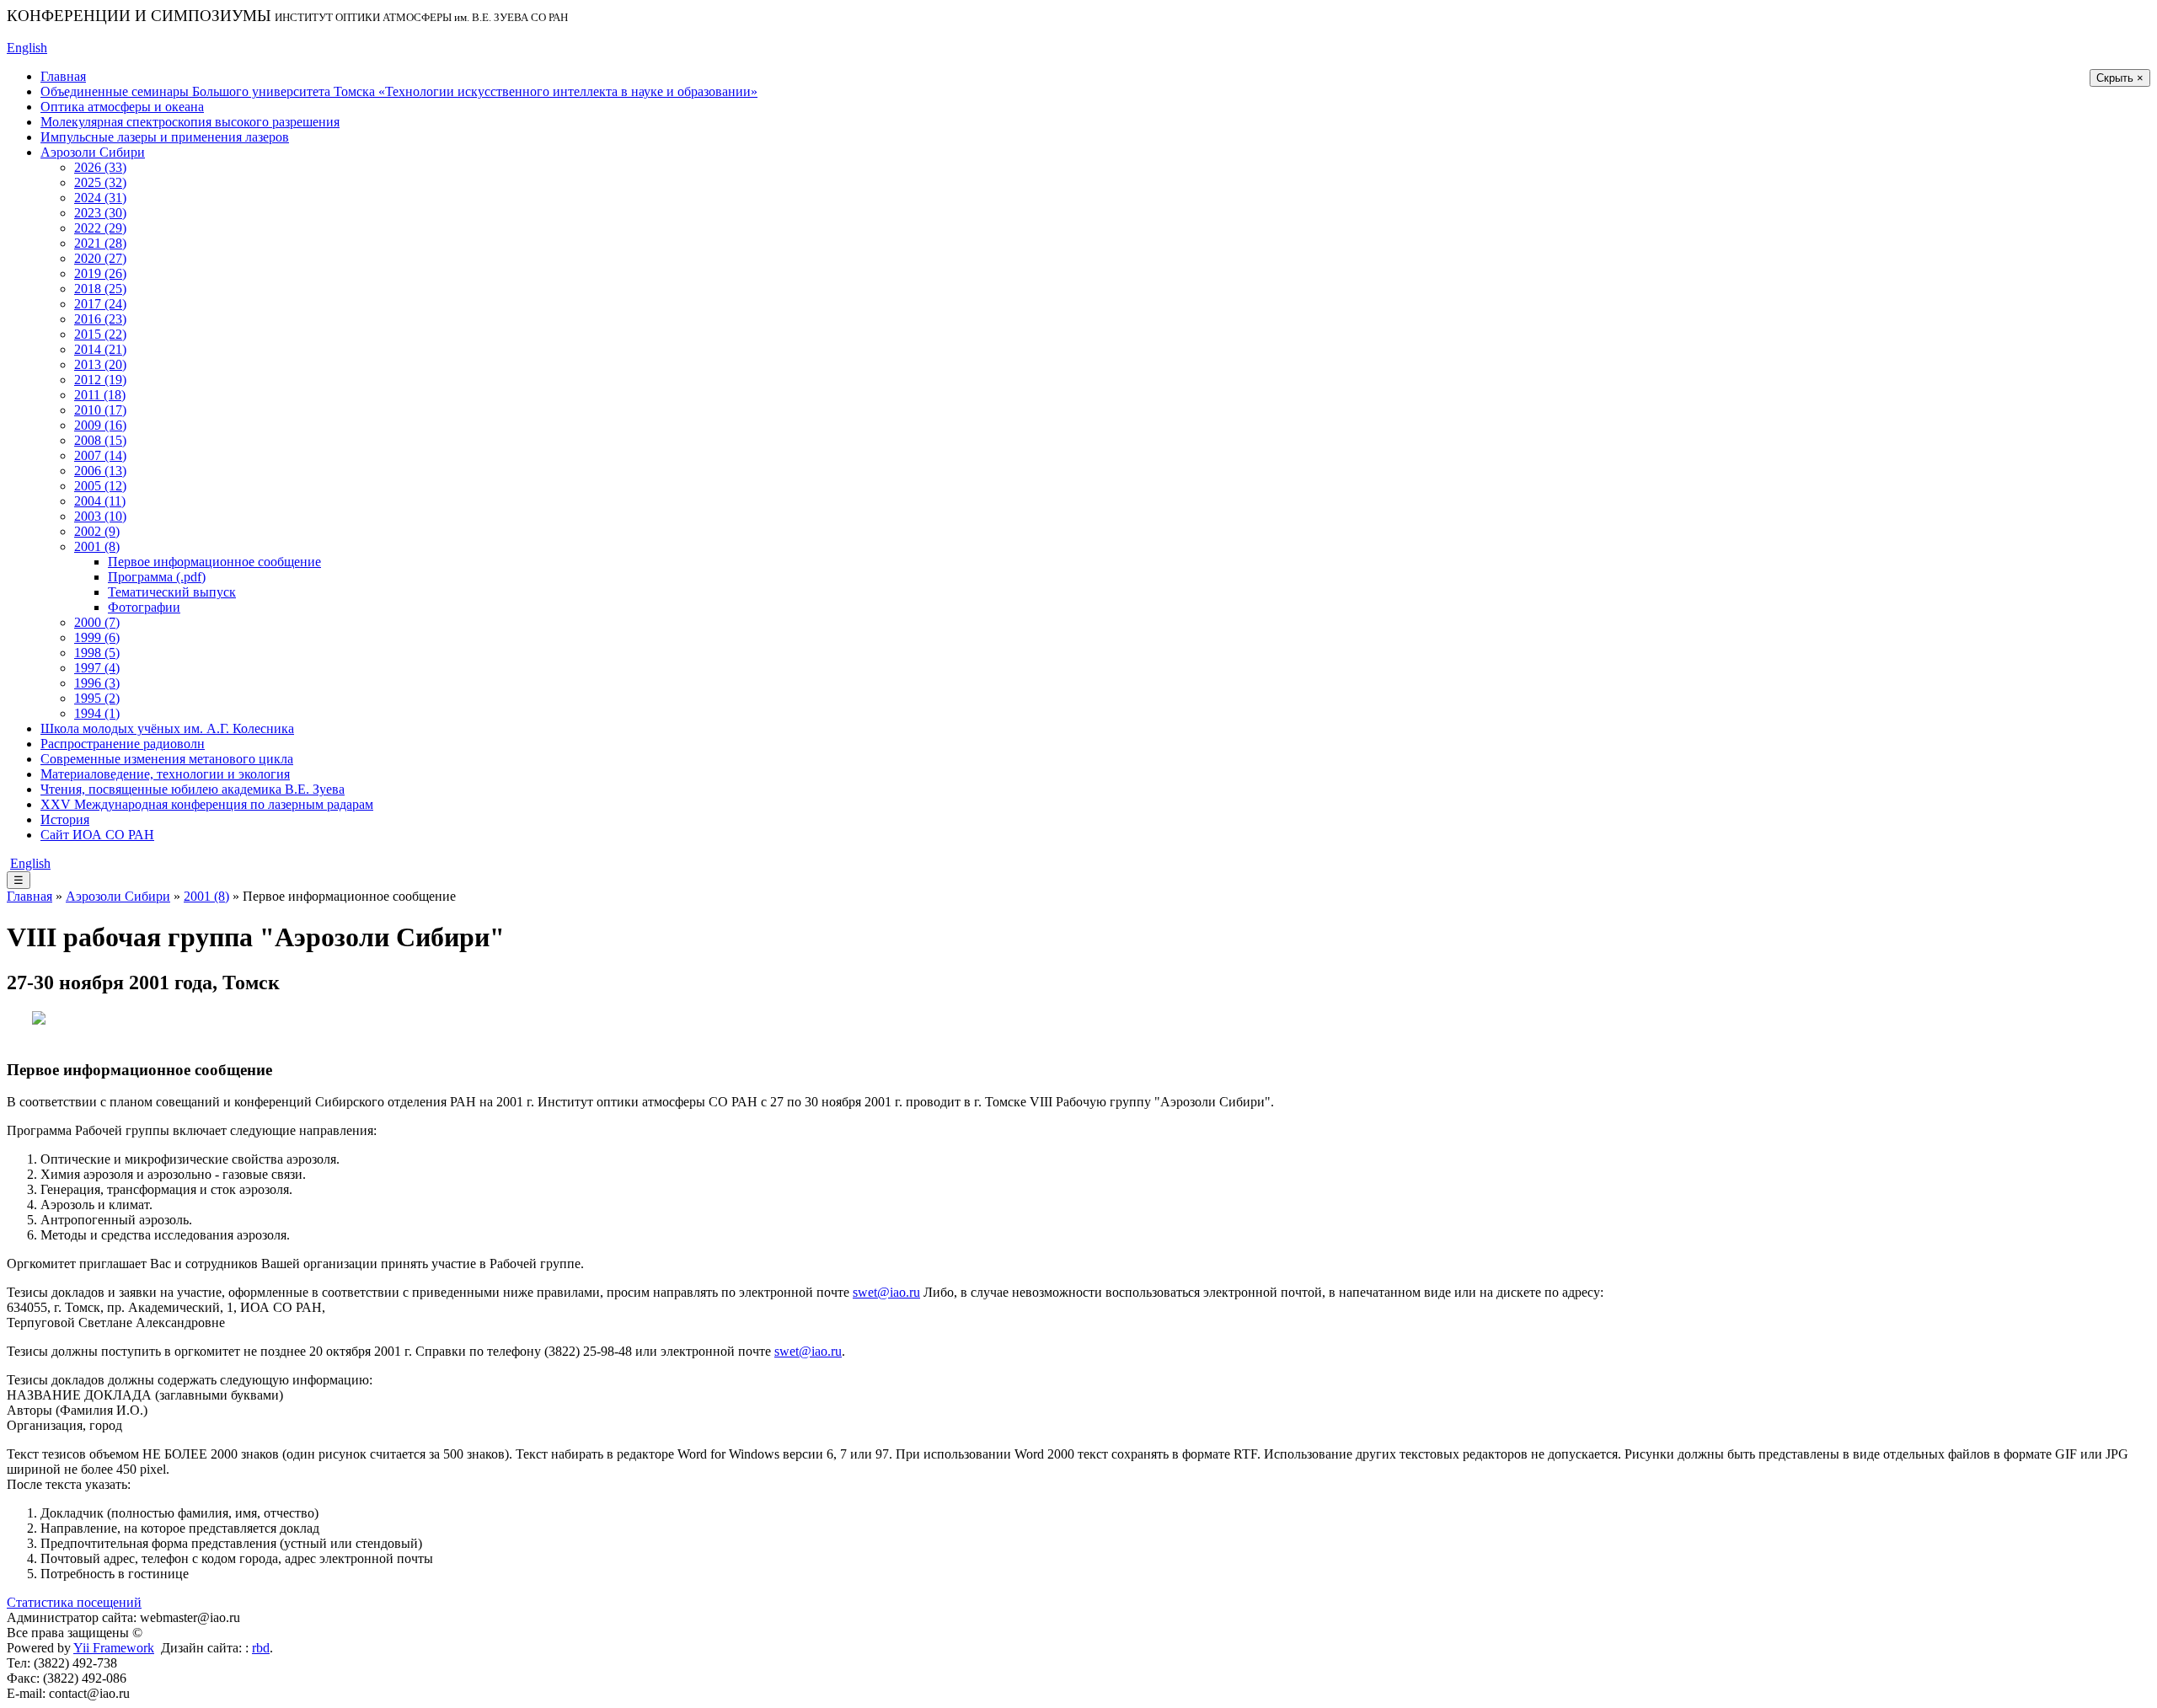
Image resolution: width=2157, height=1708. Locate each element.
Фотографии (144, 607)
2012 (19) (100, 380)
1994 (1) (97, 713)
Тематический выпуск (172, 592)
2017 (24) (100, 304)
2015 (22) (100, 334)
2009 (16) (100, 425)
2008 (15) (100, 440)
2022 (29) (100, 228)
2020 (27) (100, 258)
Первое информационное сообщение (214, 562)
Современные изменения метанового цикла (167, 759)
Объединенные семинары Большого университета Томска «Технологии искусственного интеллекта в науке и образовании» (399, 91)
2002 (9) (97, 531)
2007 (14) (100, 455)
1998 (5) (97, 653)
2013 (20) (100, 364)
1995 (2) (97, 698)
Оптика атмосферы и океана (122, 107)
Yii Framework (114, 1648)
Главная (63, 76)
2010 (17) (100, 410)
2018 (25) (100, 289)
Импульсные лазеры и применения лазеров (165, 137)
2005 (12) (100, 486)
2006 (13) (100, 471)
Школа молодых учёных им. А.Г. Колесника (167, 728)
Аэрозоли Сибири (93, 152)
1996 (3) (97, 683)
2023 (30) (100, 213)
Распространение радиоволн (123, 744)
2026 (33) (100, 167)
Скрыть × (2120, 78)
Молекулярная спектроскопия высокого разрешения (190, 122)
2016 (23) (100, 319)
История (65, 819)
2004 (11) (100, 501)
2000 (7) (97, 622)
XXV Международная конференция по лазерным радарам (207, 804)
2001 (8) (97, 546)
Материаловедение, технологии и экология (165, 774)
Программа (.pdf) (157, 577)
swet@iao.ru (886, 1292)
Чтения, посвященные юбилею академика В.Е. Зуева (193, 789)
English (27, 48)
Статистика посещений (74, 1602)
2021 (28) (100, 243)
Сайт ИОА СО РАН (97, 835)
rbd (261, 1648)
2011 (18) (100, 395)
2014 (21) (100, 349)
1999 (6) (97, 637)
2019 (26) (100, 273)
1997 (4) (97, 668)
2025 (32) (100, 182)
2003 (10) (100, 516)
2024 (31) (100, 198)
